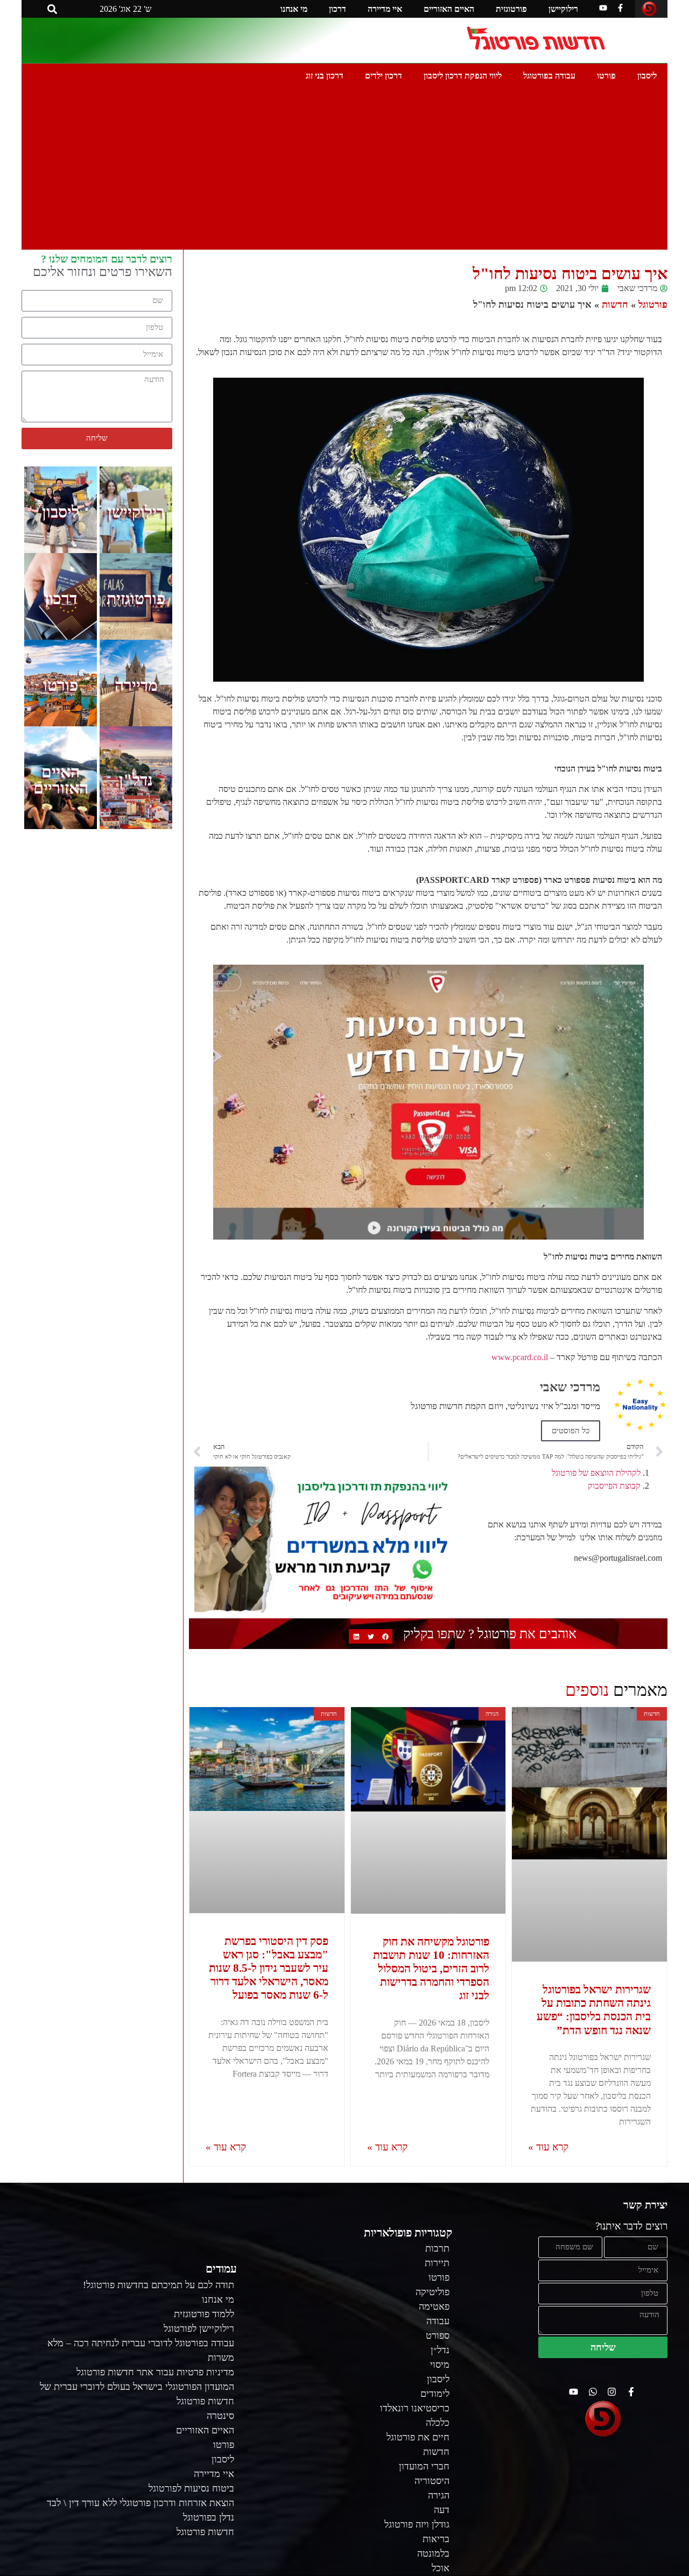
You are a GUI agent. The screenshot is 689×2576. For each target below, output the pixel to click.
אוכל (441, 2568)
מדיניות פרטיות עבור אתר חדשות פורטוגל (155, 2372)
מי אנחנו (294, 9)
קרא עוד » (548, 2147)
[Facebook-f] (620, 8)
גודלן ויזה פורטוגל (417, 2524)
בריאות (436, 2539)
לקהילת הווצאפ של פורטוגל (596, 1473)
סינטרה (220, 2416)
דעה (442, 2510)
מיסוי (440, 2365)
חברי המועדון (424, 2466)
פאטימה (434, 2306)
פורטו (606, 76)
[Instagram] (612, 2392)
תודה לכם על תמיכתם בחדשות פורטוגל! (159, 2285)
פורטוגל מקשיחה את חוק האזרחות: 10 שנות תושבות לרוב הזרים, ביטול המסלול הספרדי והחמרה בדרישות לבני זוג (431, 1969)
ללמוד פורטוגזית (204, 2314)
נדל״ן (440, 2350)
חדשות (615, 305)
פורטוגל (653, 305)
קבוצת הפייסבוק (614, 1486)
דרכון (338, 9)
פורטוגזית (511, 9)
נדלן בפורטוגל (209, 2517)
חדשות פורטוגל (205, 2532)
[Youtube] (603, 8)
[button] (52, 9)
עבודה (438, 2321)
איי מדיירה (385, 9)
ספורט (438, 2336)
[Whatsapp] (593, 2392)
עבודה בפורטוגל (549, 76)
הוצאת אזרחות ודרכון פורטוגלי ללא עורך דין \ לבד (140, 2503)
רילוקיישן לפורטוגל (199, 2329)
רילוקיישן (563, 9)
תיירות (437, 2263)
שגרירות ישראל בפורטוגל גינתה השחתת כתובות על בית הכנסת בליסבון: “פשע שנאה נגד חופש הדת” (594, 2010)
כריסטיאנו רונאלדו (415, 2408)
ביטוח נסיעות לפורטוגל (191, 2488)
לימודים (435, 2394)
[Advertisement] (344, 169)
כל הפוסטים (571, 1431)
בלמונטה (433, 2553)
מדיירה (136, 685)
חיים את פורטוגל (418, 2437)
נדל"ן (136, 780)
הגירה (439, 2495)
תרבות (437, 2248)
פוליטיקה (433, 2292)
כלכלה (438, 2423)
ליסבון (647, 76)
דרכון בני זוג (325, 76)
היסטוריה (432, 2481)
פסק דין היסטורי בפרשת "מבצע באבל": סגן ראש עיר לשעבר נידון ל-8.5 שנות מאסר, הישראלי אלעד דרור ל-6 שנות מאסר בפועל (269, 1968)
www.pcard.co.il (520, 1357)
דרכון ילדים (384, 76)
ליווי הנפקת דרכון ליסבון (463, 76)
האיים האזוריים (449, 9)
